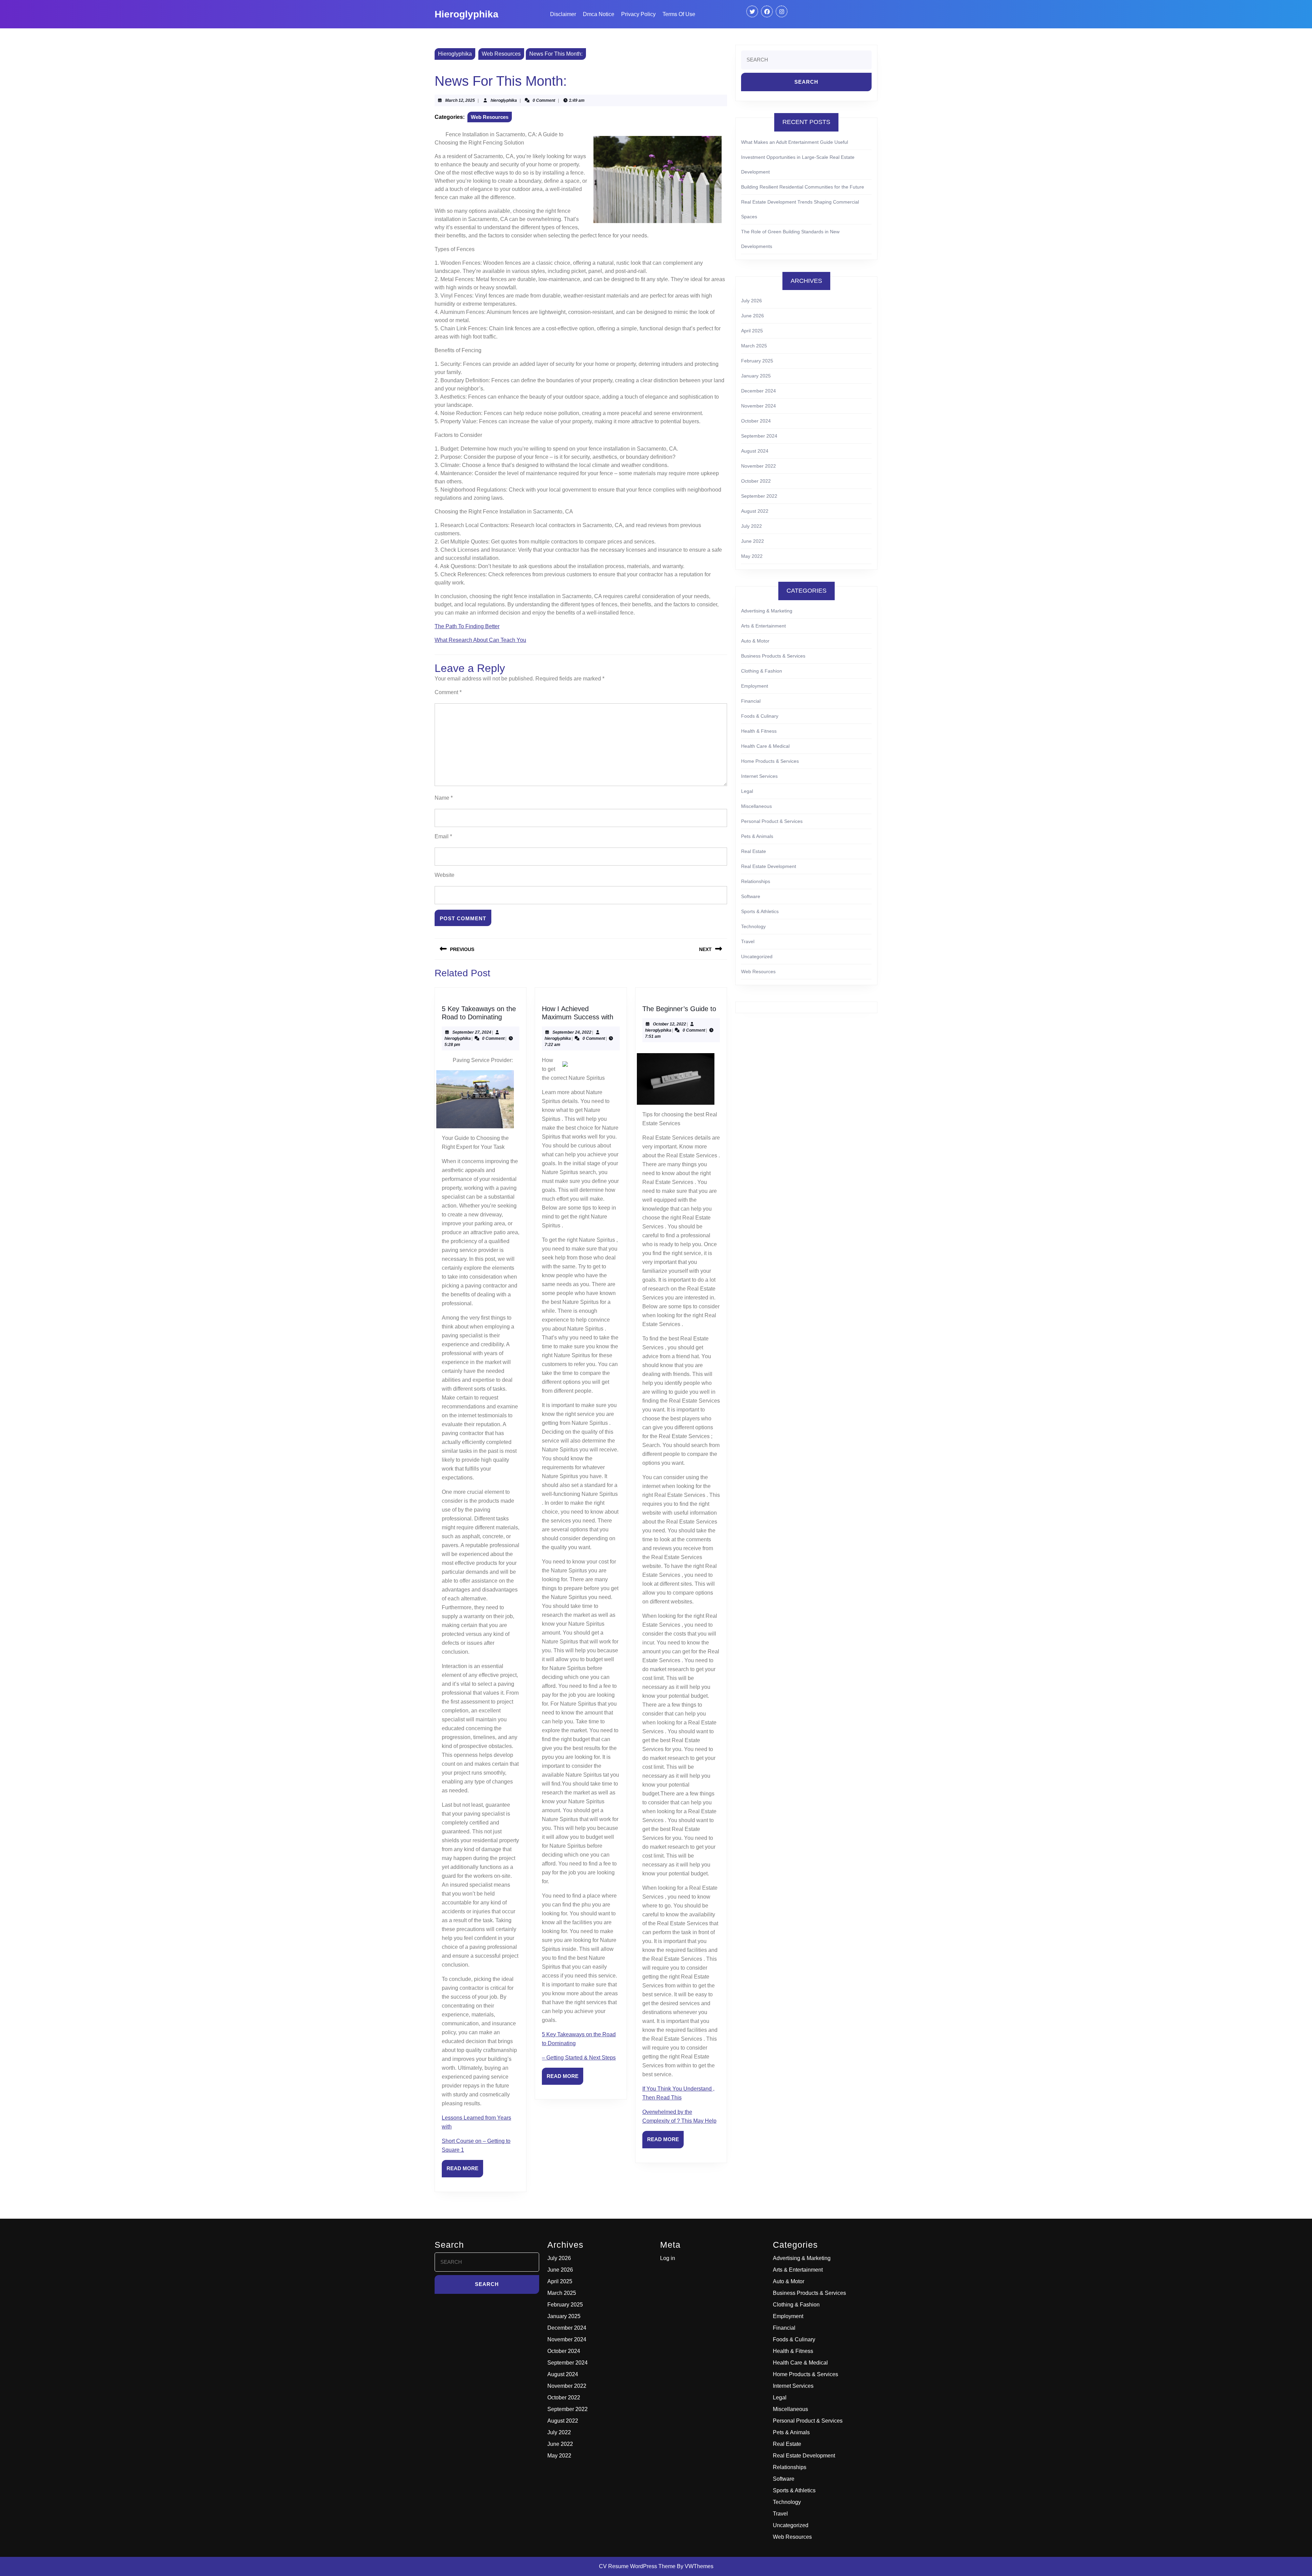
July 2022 (751, 526)
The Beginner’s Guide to (679, 1009)
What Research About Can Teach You (480, 640)
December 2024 (758, 391)
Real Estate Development (769, 866)
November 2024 (758, 406)
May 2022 (752, 556)
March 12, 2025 (460, 100)
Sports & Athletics (760, 911)
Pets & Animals (757, 836)
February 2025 (757, 361)
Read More (465, 2171)
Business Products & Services (773, 656)
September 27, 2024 (472, 1032)
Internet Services (759, 776)
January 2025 (756, 376)
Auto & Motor (755, 641)
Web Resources (501, 54)
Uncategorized (757, 956)
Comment (448, 692)
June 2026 (753, 316)
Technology (753, 926)
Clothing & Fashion (762, 671)
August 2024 (755, 451)
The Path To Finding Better (467, 626)
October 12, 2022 (669, 1024)
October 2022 (756, 481)
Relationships (756, 881)
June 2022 (753, 541)
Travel (748, 941)
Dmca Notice (599, 14)
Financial (751, 701)
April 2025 (752, 331)
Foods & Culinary (760, 716)
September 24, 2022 (572, 1032)
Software (751, 896)
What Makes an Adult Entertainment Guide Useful (795, 142)
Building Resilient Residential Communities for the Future (803, 187)
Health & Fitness (759, 731)
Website (445, 875)
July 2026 (751, 301)
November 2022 (758, 466)
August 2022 (755, 511)
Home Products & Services (770, 761)
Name (444, 798)
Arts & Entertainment (763, 626)
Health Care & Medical (765, 746)
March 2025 (754, 346)
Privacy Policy (638, 14)
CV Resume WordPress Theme (637, 2566)
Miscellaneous (756, 806)
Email (443, 836)
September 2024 (759, 436)
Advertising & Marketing (767, 611)
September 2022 (759, 496)
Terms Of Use (679, 14)
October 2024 (756, 421)
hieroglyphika (504, 100)
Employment (755, 686)
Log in (668, 2258)
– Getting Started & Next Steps (579, 2058)
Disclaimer (563, 14)
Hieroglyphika (467, 14)
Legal (747, 791)
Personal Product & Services (772, 821)
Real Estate (754, 851)
